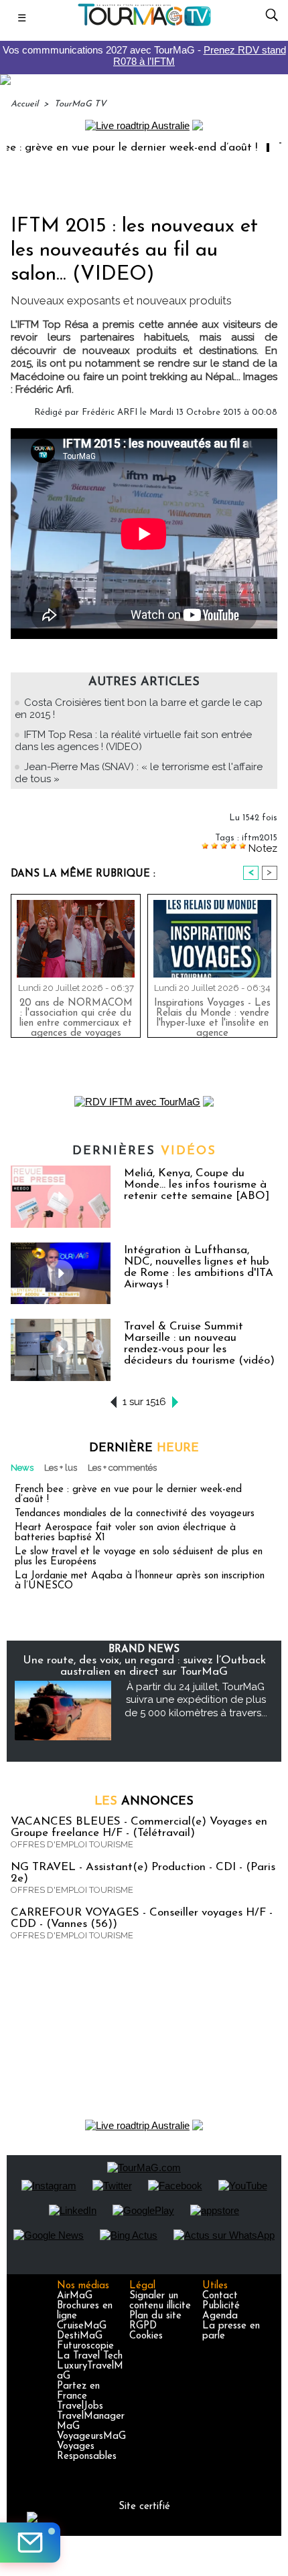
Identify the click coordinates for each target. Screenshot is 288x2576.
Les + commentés (122, 1468)
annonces (144, 1802)
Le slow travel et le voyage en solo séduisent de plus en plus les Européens (139, 1557)
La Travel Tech (90, 2356)
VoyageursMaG (91, 2436)
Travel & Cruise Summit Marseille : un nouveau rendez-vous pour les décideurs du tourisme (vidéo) (199, 1344)
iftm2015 (260, 838)
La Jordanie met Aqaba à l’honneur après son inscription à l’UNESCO (140, 1581)
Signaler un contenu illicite (160, 2301)
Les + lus (61, 1468)
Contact (220, 2296)
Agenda (220, 2316)
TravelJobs (80, 2406)
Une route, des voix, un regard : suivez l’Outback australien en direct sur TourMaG (144, 1666)
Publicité (221, 2306)
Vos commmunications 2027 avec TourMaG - (144, 56)
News (22, 1468)
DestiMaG (80, 2336)
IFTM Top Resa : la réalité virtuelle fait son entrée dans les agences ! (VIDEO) (133, 741)
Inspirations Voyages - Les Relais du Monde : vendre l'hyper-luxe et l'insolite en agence (212, 1015)
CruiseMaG (82, 2326)
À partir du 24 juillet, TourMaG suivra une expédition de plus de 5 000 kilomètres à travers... (196, 1700)
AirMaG (75, 2296)
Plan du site (155, 2316)
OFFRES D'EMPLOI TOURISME (72, 1844)
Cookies (146, 2336)
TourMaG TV (80, 104)
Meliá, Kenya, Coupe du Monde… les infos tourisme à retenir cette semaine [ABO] (197, 1185)
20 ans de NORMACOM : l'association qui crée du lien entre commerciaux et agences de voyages (76, 1015)
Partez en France (78, 2391)
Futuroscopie (85, 2346)
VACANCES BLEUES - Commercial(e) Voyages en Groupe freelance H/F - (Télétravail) (139, 1827)
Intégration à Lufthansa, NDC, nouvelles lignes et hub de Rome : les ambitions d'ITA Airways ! (199, 1267)
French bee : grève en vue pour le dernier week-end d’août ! (128, 1495)
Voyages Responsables (87, 2452)
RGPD (143, 2326)
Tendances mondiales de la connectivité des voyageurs (135, 1514)
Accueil (24, 104)
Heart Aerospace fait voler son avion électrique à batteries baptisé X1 (125, 1533)
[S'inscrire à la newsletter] (30, 2543)
